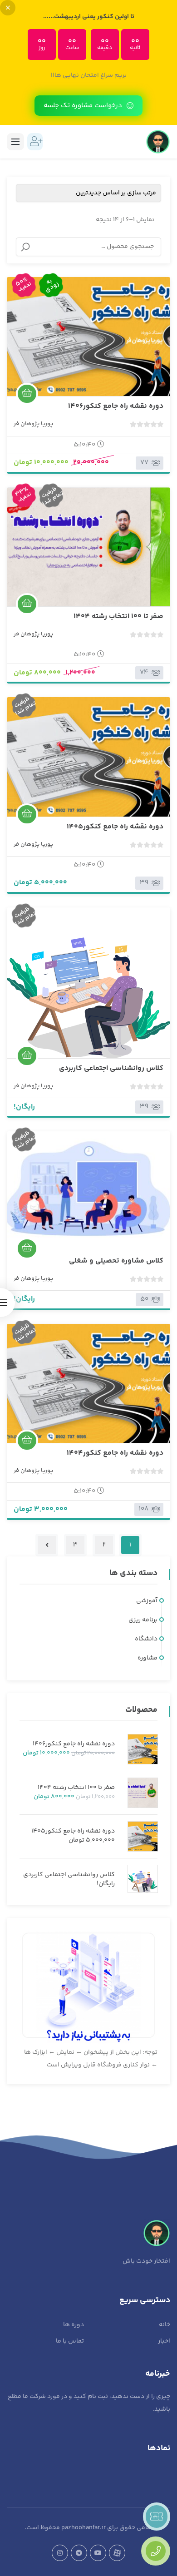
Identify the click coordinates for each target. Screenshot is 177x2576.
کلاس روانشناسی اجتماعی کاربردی (111, 1068)
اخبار (164, 2341)
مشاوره (147, 1658)
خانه (165, 2325)
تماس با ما (70, 2341)
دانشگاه (146, 1639)
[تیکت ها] (157, 2517)
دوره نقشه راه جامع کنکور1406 (116, 406)
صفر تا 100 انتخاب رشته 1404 (118, 617)
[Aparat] (117, 2553)
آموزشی (147, 1601)
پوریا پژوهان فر (33, 424)
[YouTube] (98, 2553)
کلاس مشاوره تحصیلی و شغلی (116, 1261)
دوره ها (74, 2325)
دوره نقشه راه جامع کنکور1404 (115, 1453)
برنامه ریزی (143, 1620)
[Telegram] (79, 2553)
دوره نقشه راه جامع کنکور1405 (115, 827)
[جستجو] (25, 247)
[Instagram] (60, 2553)
